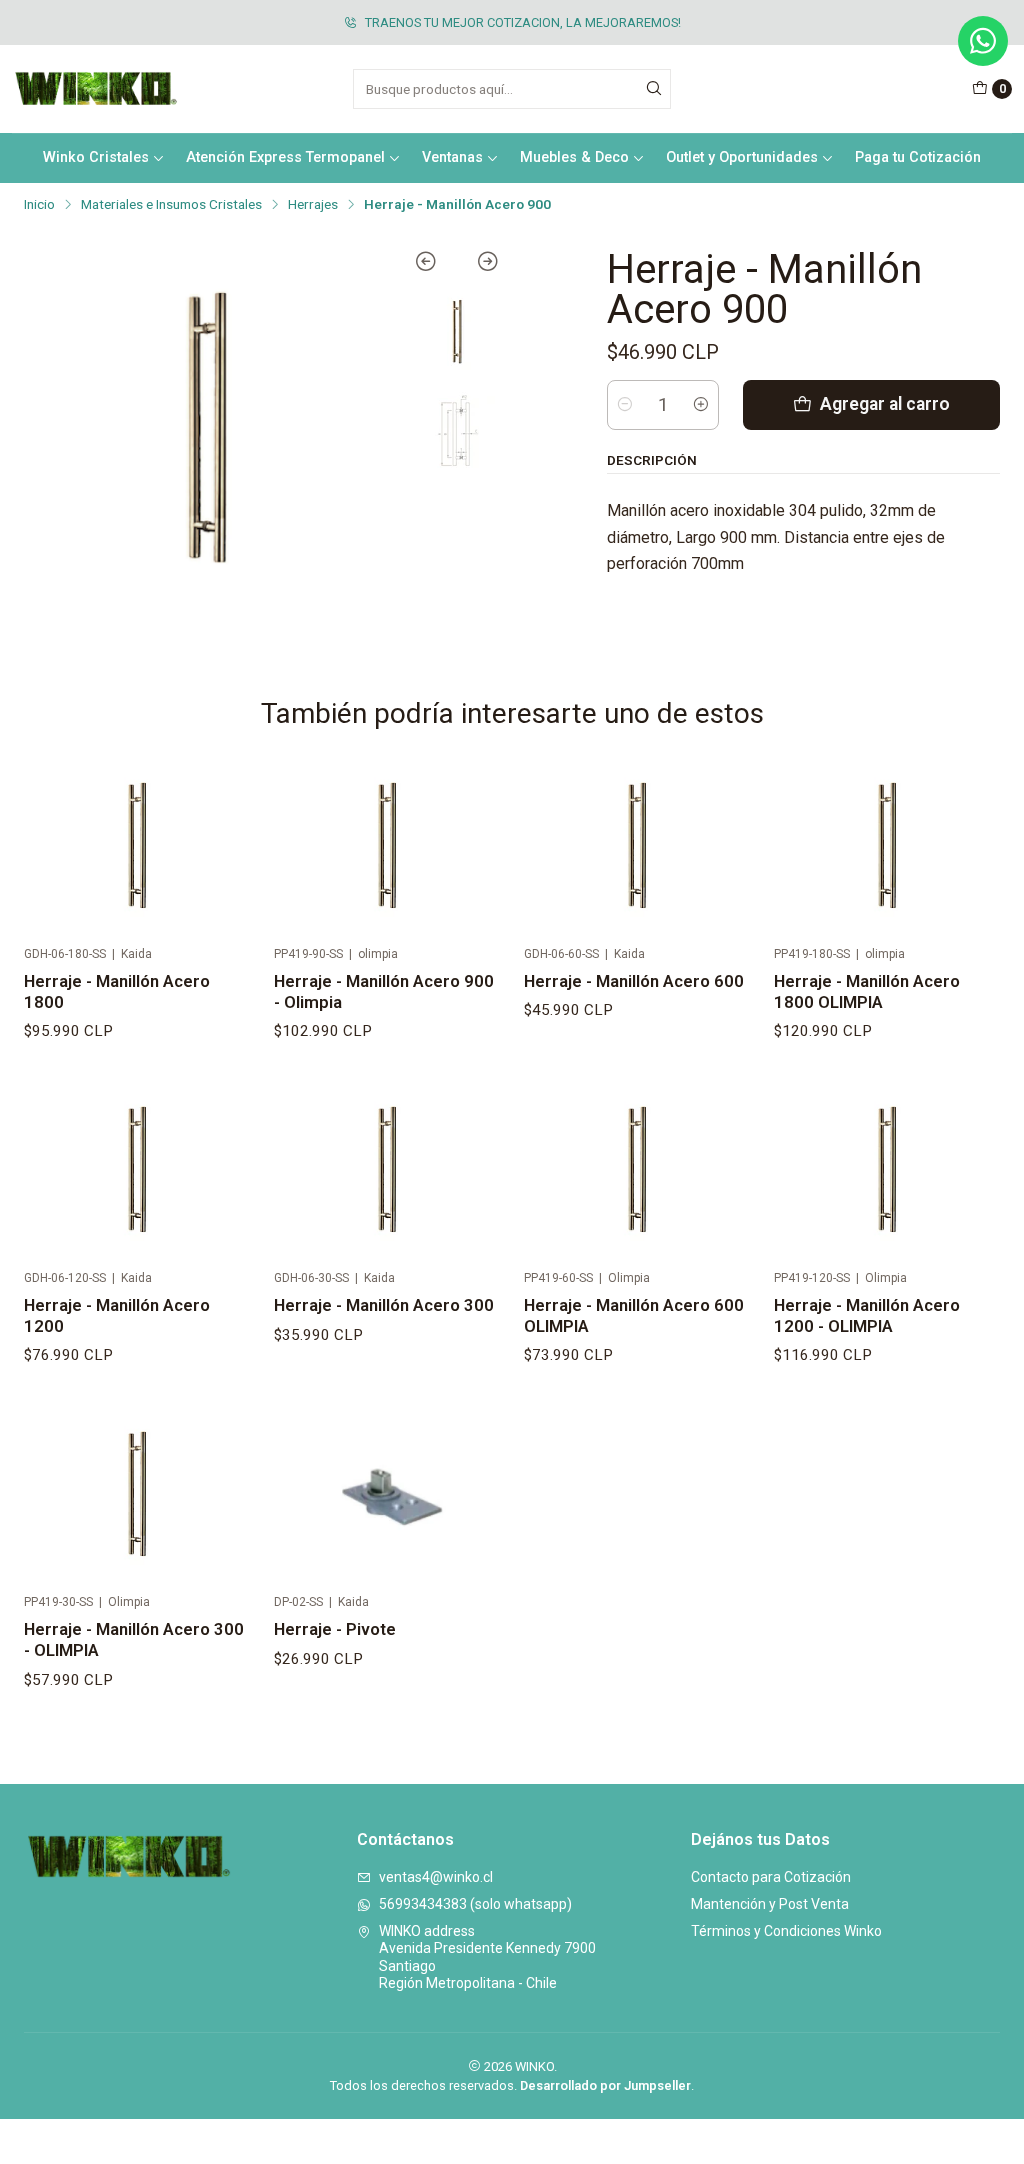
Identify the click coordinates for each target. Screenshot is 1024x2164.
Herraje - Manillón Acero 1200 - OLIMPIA (867, 1315)
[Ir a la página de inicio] (96, 89)
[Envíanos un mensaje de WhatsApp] (983, 41)
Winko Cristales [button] (96, 157)
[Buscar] (654, 89)
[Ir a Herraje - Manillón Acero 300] (387, 1173)
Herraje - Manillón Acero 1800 (117, 991)
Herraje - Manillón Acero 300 (384, 1305)
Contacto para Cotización (771, 1877)
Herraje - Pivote (335, 1629)
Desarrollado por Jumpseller (605, 2085)
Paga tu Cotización (918, 157)
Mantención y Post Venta (770, 1904)
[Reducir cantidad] (625, 405)
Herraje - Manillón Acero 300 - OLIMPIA (134, 1639)
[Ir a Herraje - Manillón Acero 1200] (137, 1173)
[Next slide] (478, 265)
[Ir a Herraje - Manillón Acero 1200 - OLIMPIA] (887, 1173)
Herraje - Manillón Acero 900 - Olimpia (384, 991)
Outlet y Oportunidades (742, 157)
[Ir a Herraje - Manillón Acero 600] (637, 849)
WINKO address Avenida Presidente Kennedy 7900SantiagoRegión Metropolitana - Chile (487, 1957)
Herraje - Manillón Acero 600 (634, 981)
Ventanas (452, 157)
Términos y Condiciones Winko (786, 1931)
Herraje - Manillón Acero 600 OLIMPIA (634, 1315)
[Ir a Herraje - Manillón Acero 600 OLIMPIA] (637, 1173)
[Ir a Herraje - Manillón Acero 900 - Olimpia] (387, 849)
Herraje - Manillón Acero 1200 (117, 1315)
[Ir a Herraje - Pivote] (387, 1497)
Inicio (39, 205)
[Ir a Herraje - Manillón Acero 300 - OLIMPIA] (137, 1497)
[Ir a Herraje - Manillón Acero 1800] (137, 849)
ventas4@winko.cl (436, 1877)
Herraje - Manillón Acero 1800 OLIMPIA (867, 991)
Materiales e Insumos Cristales (171, 205)
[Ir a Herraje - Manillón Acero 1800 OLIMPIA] (887, 849)
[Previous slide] (435, 265)
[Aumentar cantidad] (701, 405)
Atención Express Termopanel (285, 157)
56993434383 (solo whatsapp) (475, 1904)
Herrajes (313, 205)
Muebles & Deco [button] (574, 157)
